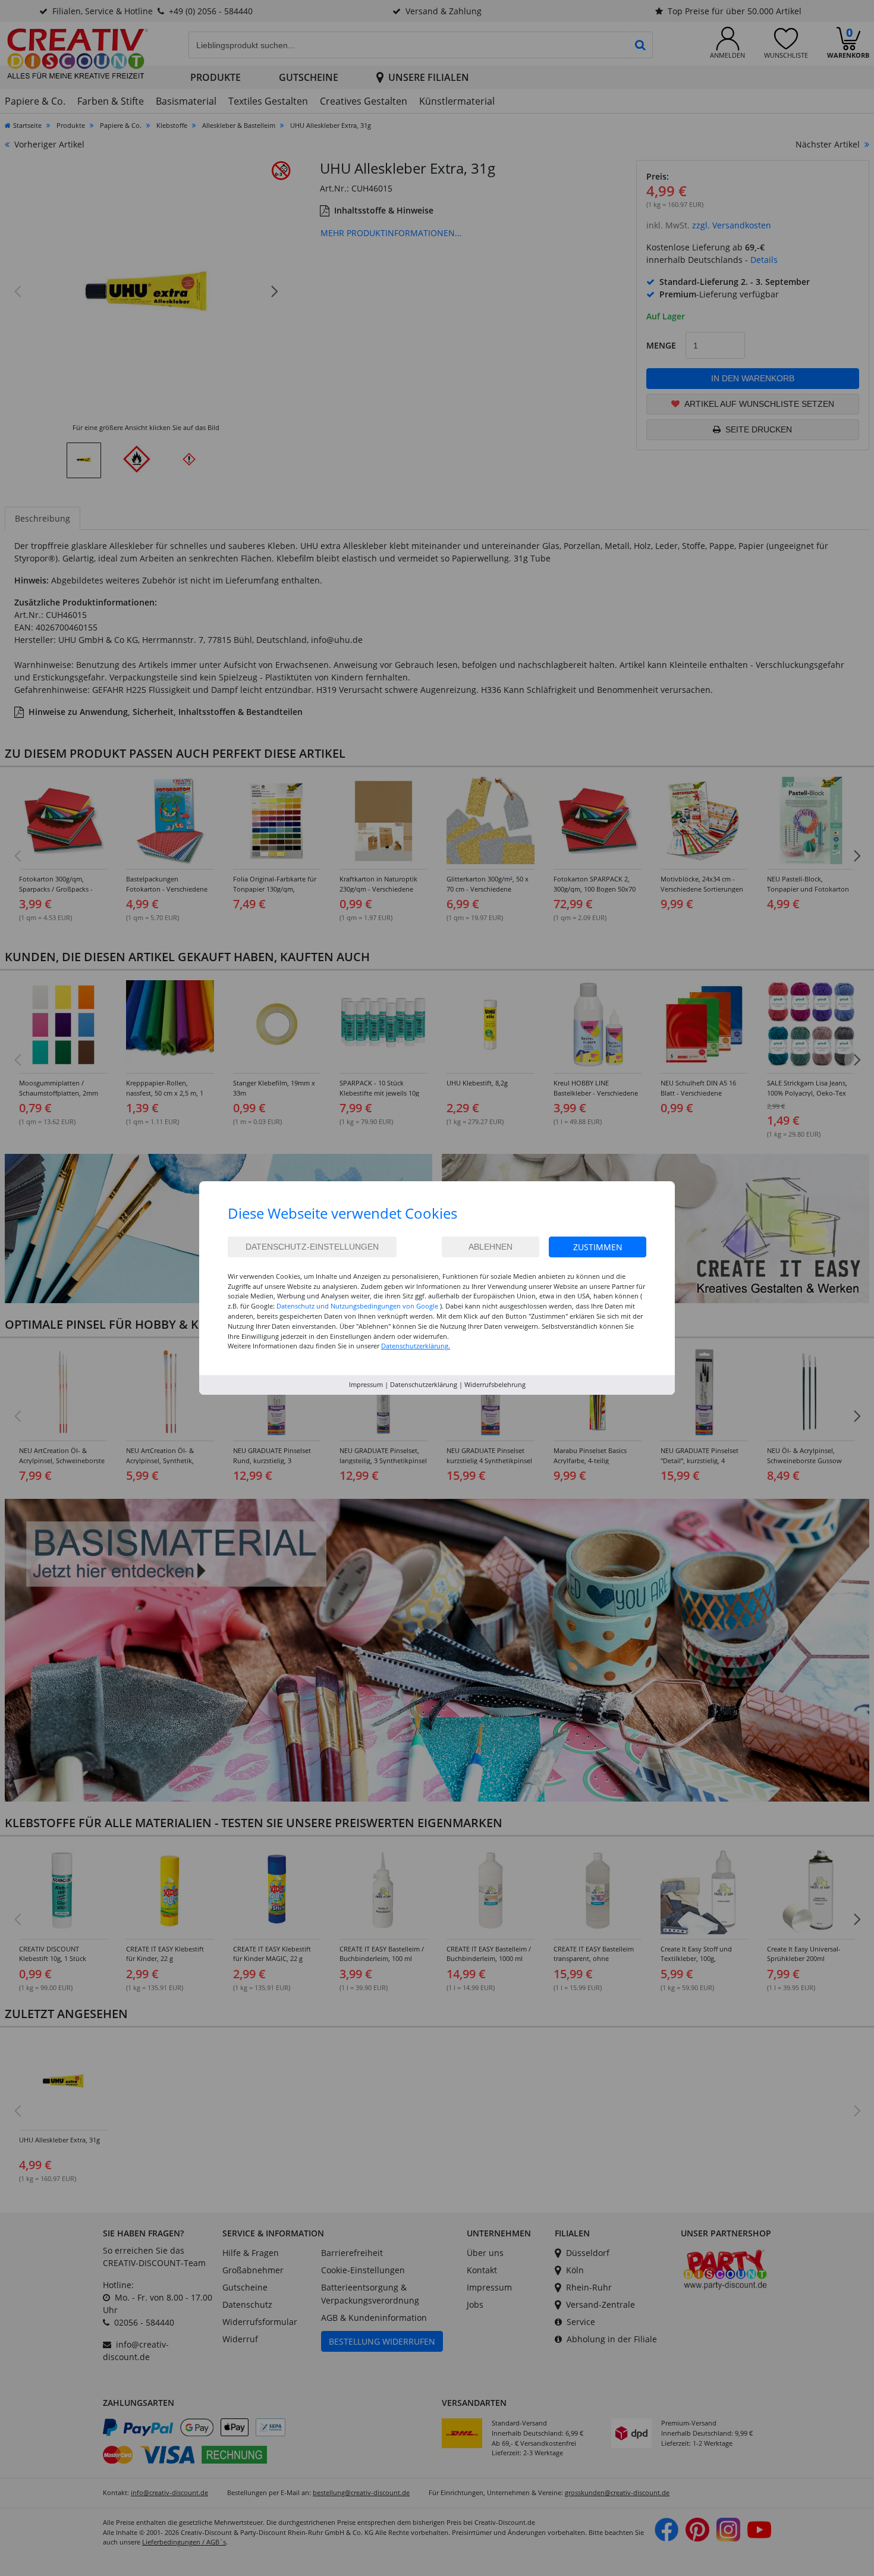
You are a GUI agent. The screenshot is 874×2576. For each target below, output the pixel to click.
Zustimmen (598, 1247)
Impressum (366, 1384)
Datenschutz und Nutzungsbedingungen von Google (357, 1306)
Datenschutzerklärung (424, 1384)
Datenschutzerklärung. (416, 1346)
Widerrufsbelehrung (495, 1384)
